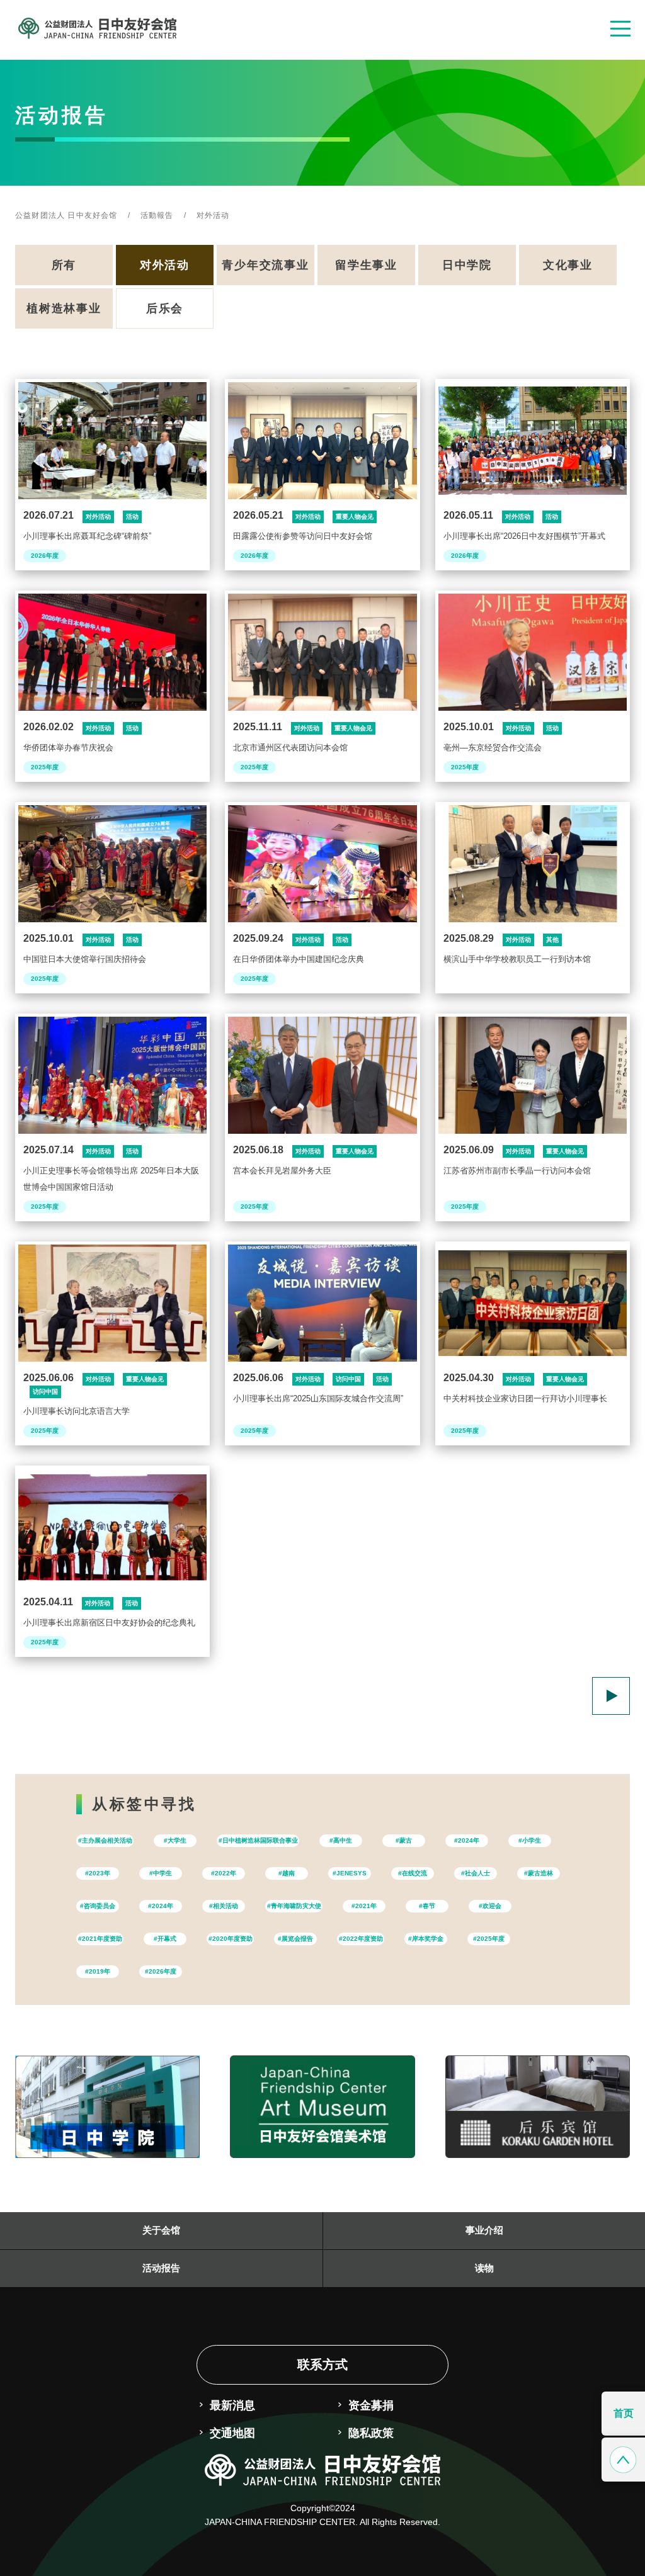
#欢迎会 (490, 1906)
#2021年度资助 (100, 1939)
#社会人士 (476, 1873)
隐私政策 (371, 2433)
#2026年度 (161, 1971)
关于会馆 (161, 2230)
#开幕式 (165, 1939)
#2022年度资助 (361, 1939)
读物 (484, 2268)
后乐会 (165, 308)
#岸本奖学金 (426, 1939)
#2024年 (467, 1840)
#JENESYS (350, 1873)
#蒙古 (404, 1840)
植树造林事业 (64, 308)
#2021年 (364, 1906)
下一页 (611, 1696)
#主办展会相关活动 (105, 1840)
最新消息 (232, 2405)
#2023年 (98, 1873)
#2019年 (98, 1971)
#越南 (287, 1873)
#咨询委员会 (98, 1906)
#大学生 (175, 1840)
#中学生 (161, 1873)
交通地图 (232, 2433)
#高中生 (341, 1840)
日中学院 (467, 265)
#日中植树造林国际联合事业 (258, 1840)
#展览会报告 (295, 1939)
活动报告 (161, 2268)
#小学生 (530, 1840)
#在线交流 (413, 1873)
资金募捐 (371, 2405)
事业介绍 (484, 2230)
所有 (64, 265)
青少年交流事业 (265, 265)
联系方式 (322, 2364)
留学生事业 (366, 265)
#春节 (427, 1906)
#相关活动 (224, 1906)
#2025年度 (489, 1939)
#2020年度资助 (231, 1939)
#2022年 (224, 1873)
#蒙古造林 (539, 1873)
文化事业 (568, 265)
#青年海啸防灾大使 (294, 1906)
